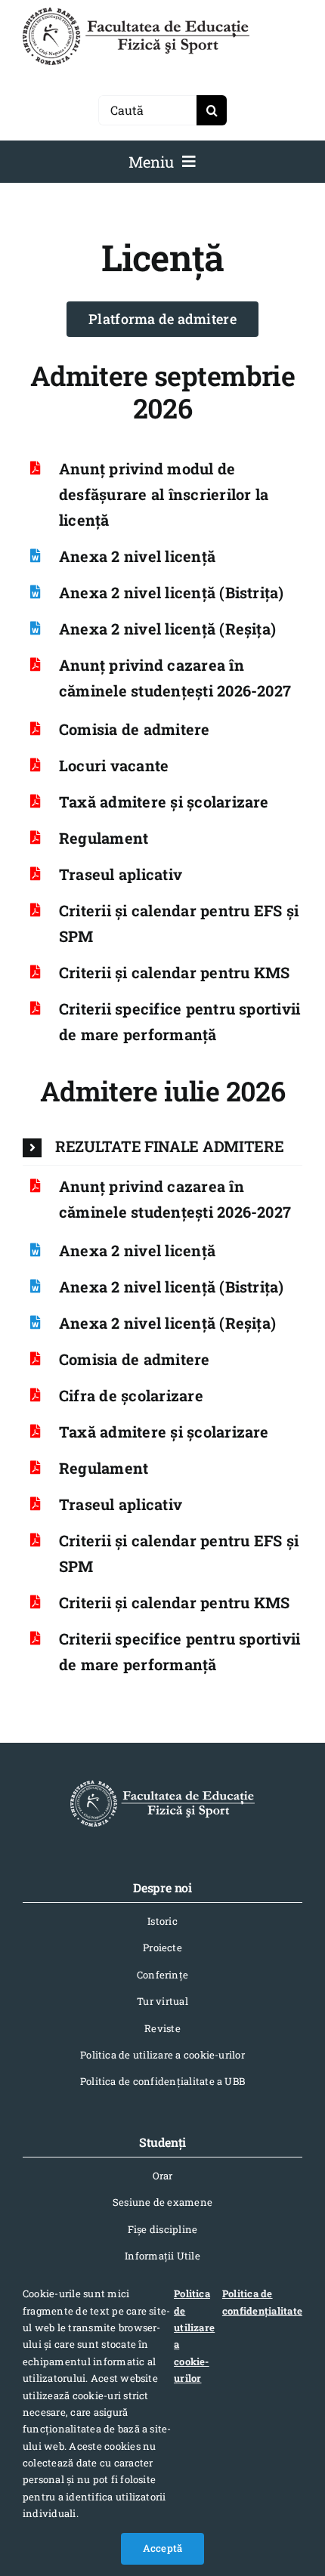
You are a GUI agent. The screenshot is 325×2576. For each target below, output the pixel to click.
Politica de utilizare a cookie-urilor (162, 2055)
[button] (162, 1147)
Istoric (162, 1921)
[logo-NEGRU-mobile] (136, 13)
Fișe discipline (163, 2229)
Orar (163, 2176)
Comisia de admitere (135, 729)
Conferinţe (162, 1975)
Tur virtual (162, 2001)
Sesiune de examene (162, 2202)
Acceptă (162, 2548)
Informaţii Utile (162, 2256)
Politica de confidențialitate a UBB (162, 2081)
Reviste (162, 2028)
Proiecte (162, 1947)
